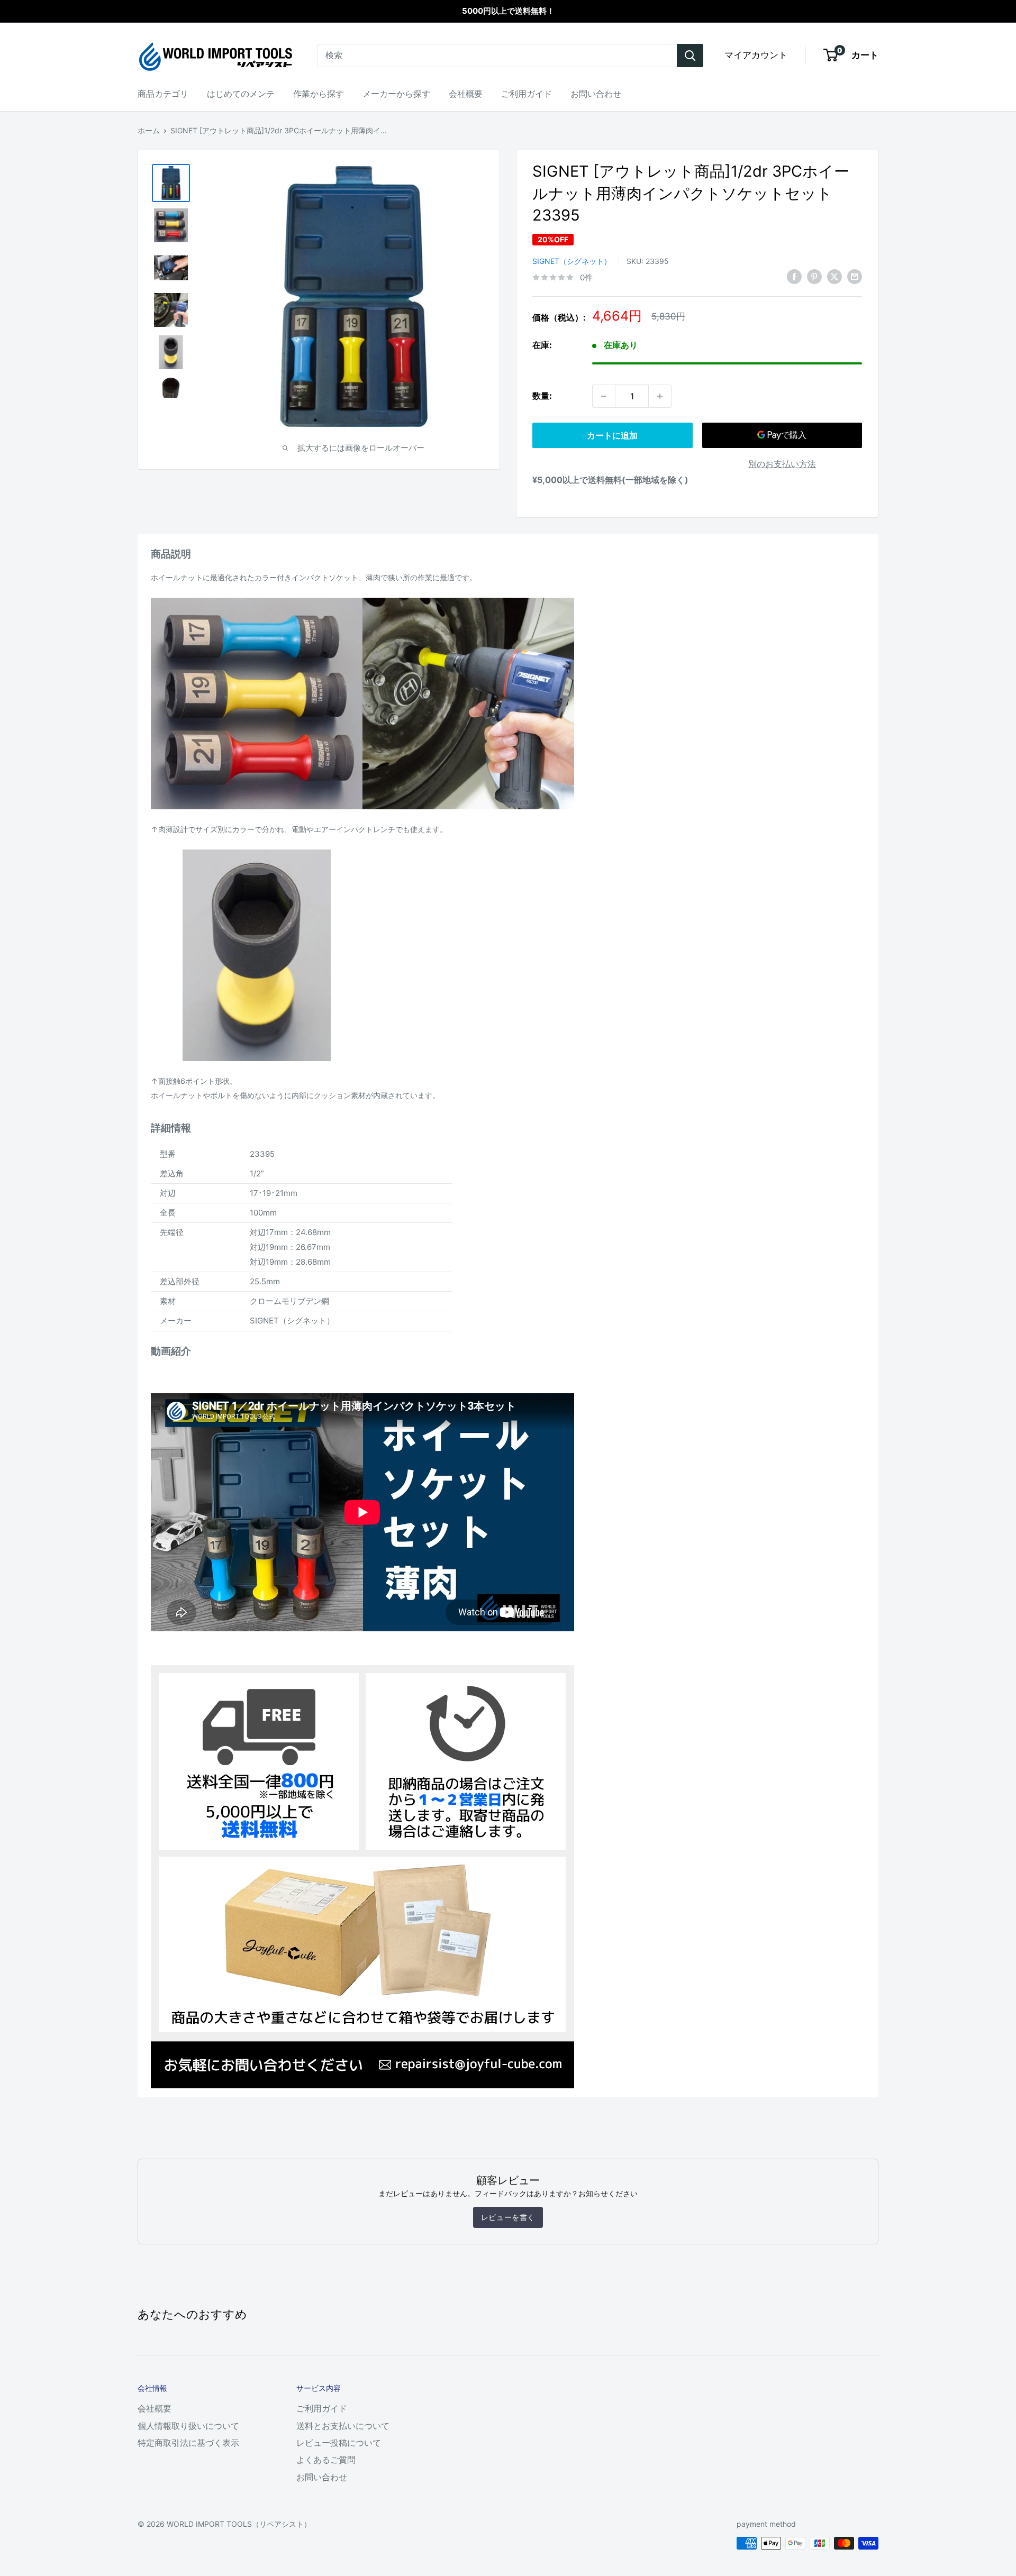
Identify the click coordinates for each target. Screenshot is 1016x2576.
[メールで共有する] (855, 277)
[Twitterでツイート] (834, 277)
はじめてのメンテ (241, 94)
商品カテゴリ (163, 94)
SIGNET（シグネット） (572, 261)
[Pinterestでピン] (814, 277)
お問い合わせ (596, 94)
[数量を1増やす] (660, 396)
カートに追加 (612, 435)
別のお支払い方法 (782, 464)
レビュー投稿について (339, 2443)
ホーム (149, 130)
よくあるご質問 (326, 2460)
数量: (542, 396)
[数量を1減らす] (604, 396)
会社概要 (466, 94)
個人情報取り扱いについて (188, 2426)
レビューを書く (508, 2217)
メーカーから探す (396, 94)
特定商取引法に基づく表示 (188, 2443)
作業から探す (319, 94)
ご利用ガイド (527, 94)
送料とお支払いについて (343, 2426)
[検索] (690, 56)
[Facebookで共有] (794, 277)
